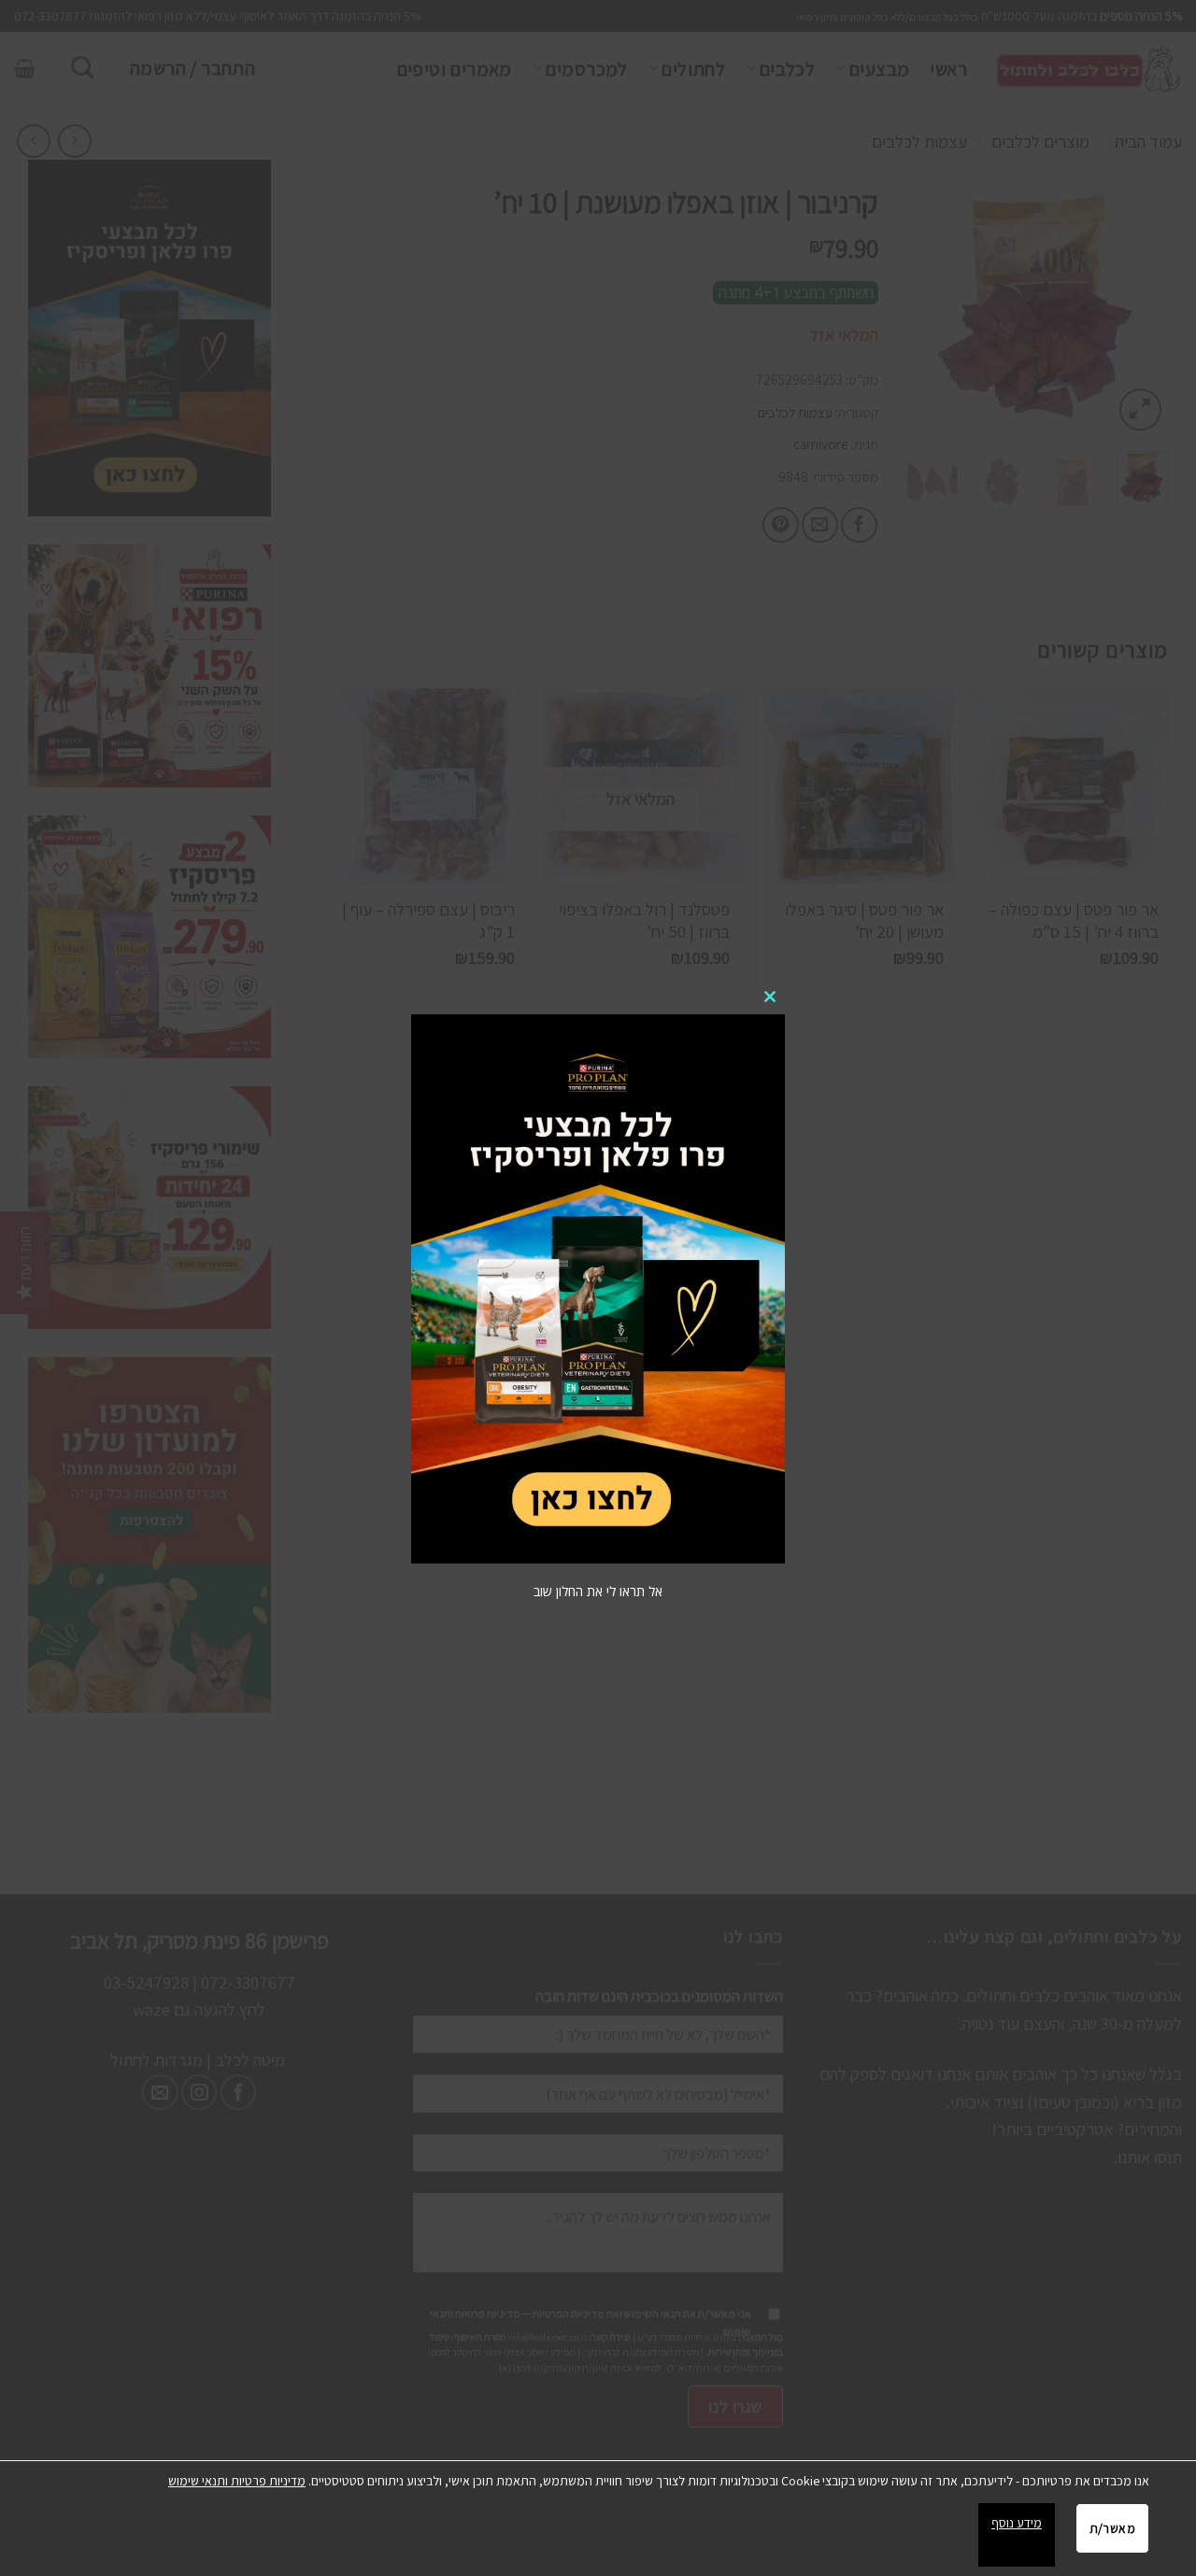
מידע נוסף (1017, 2523)
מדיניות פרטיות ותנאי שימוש (237, 2481)
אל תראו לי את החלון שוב (598, 1591)
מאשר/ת (1112, 2528)
